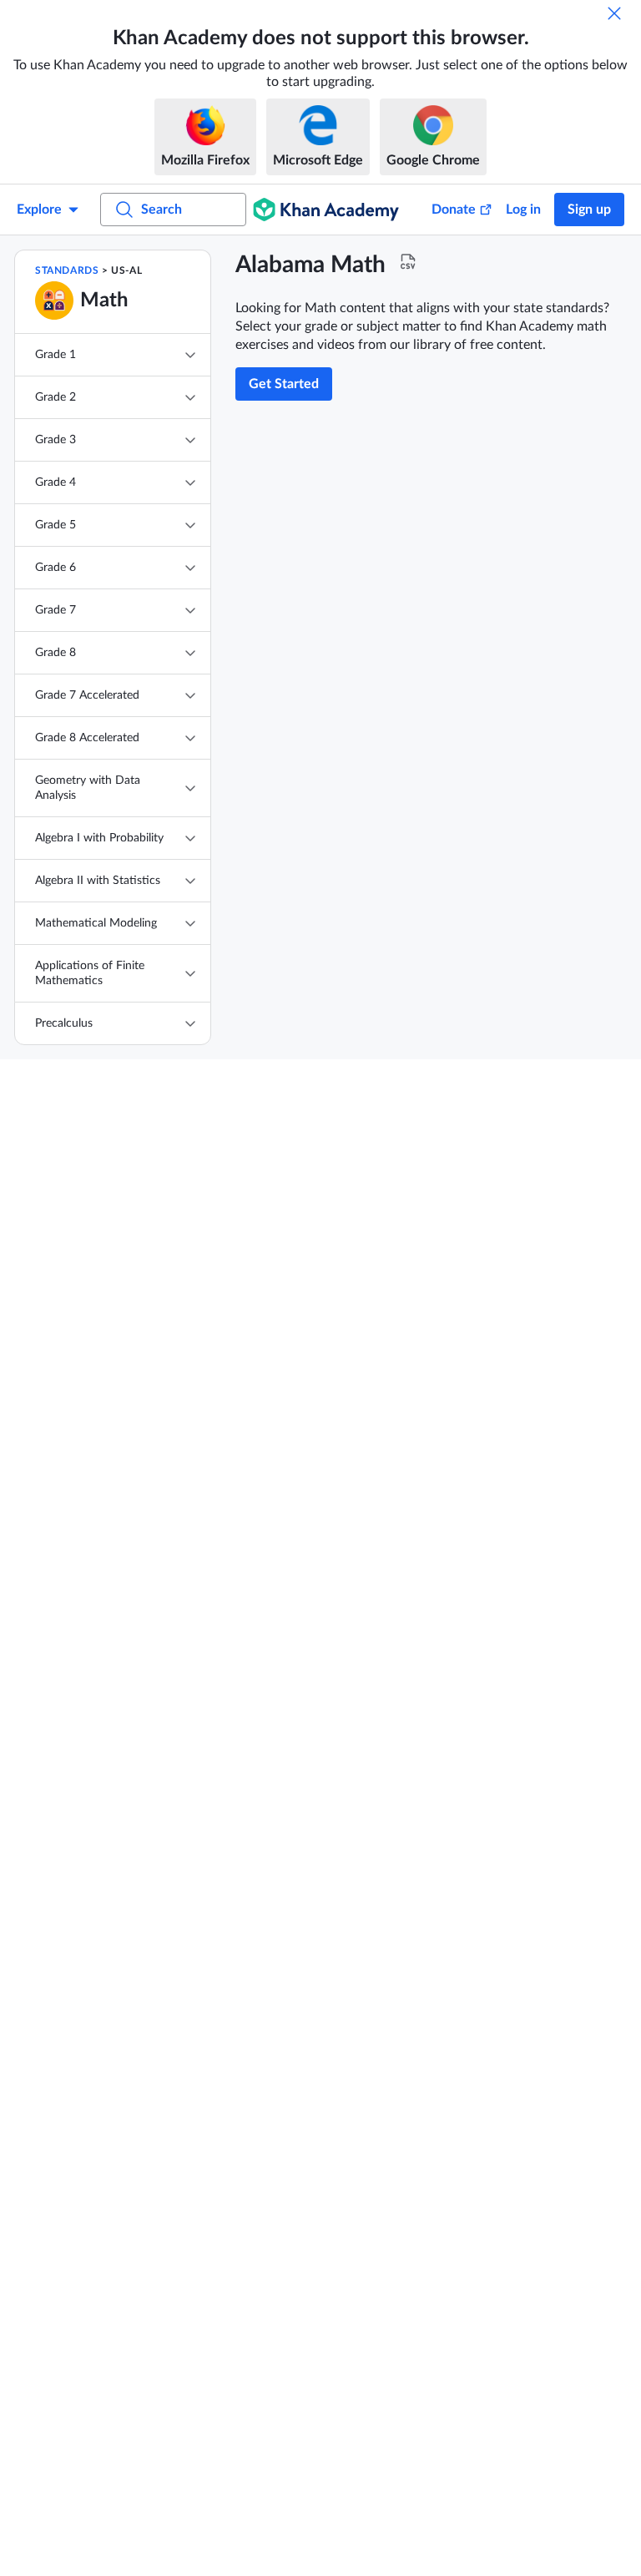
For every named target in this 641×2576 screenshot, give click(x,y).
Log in (523, 210)
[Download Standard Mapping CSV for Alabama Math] (408, 262)
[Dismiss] (614, 13)
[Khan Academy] (326, 210)
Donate (454, 210)
